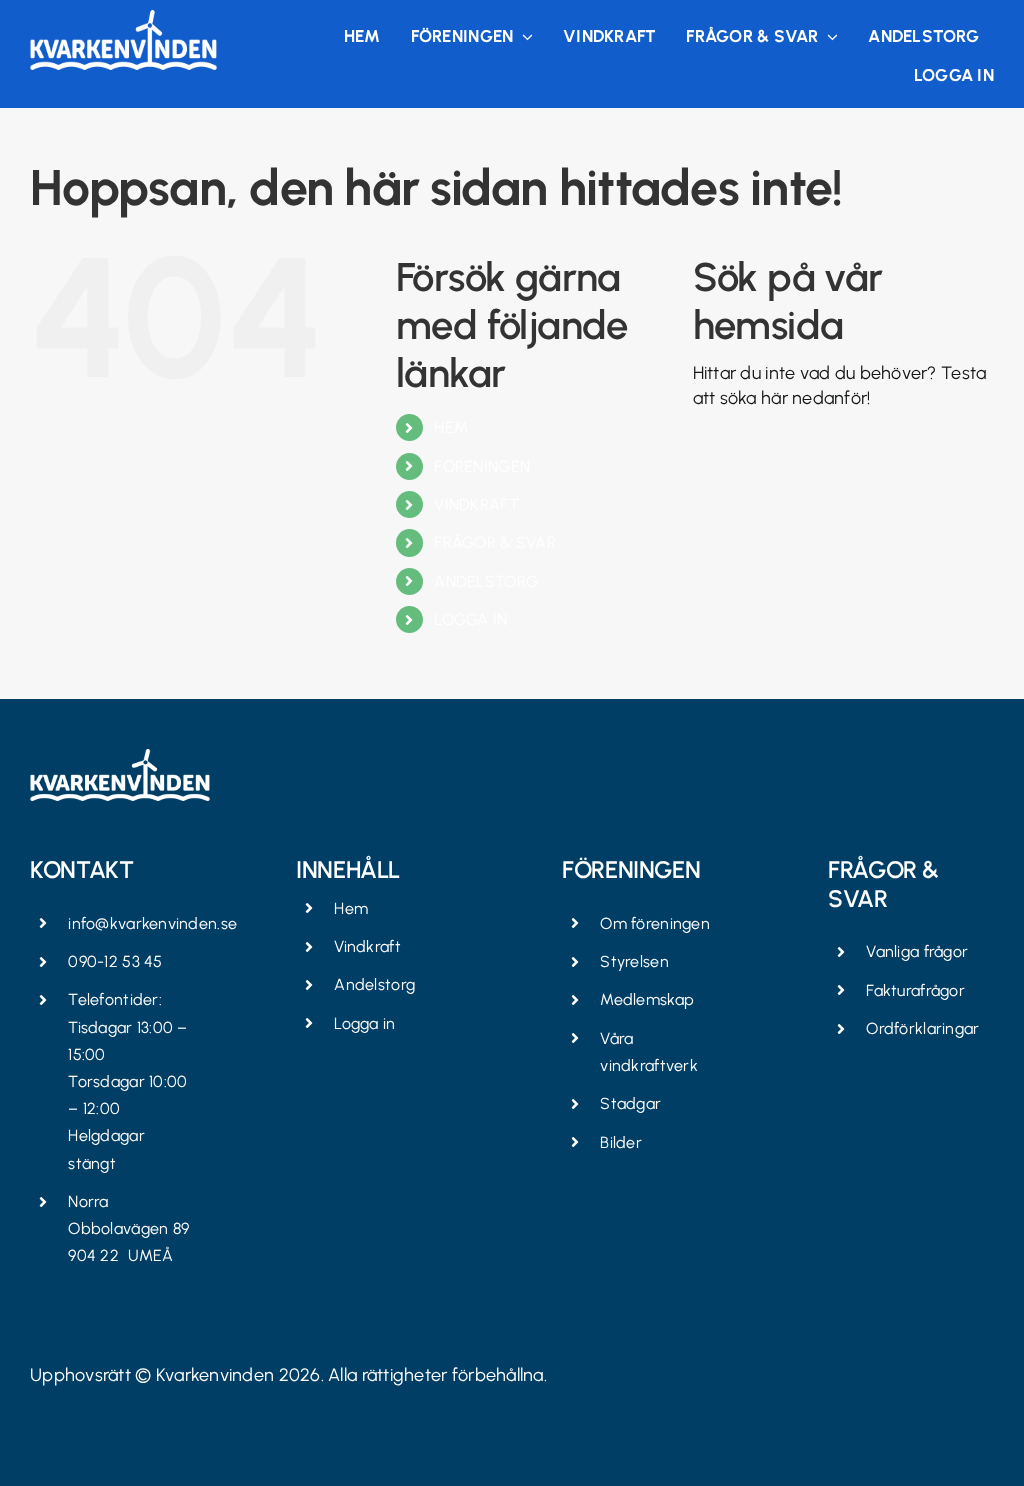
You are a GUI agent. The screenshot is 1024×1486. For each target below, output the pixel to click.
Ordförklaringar (922, 1028)
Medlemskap (647, 999)
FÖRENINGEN (482, 466)
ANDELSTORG (486, 581)
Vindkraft (367, 946)
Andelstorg (374, 984)
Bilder (621, 1142)
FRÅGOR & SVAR (495, 542)
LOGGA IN (470, 619)
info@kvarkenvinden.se (152, 923)
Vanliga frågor (917, 951)
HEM (451, 427)
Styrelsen (634, 961)
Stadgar (630, 1103)
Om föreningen (655, 923)
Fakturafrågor (915, 990)
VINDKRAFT (476, 504)
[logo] (123, 19)
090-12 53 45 (115, 961)
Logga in (364, 1023)
